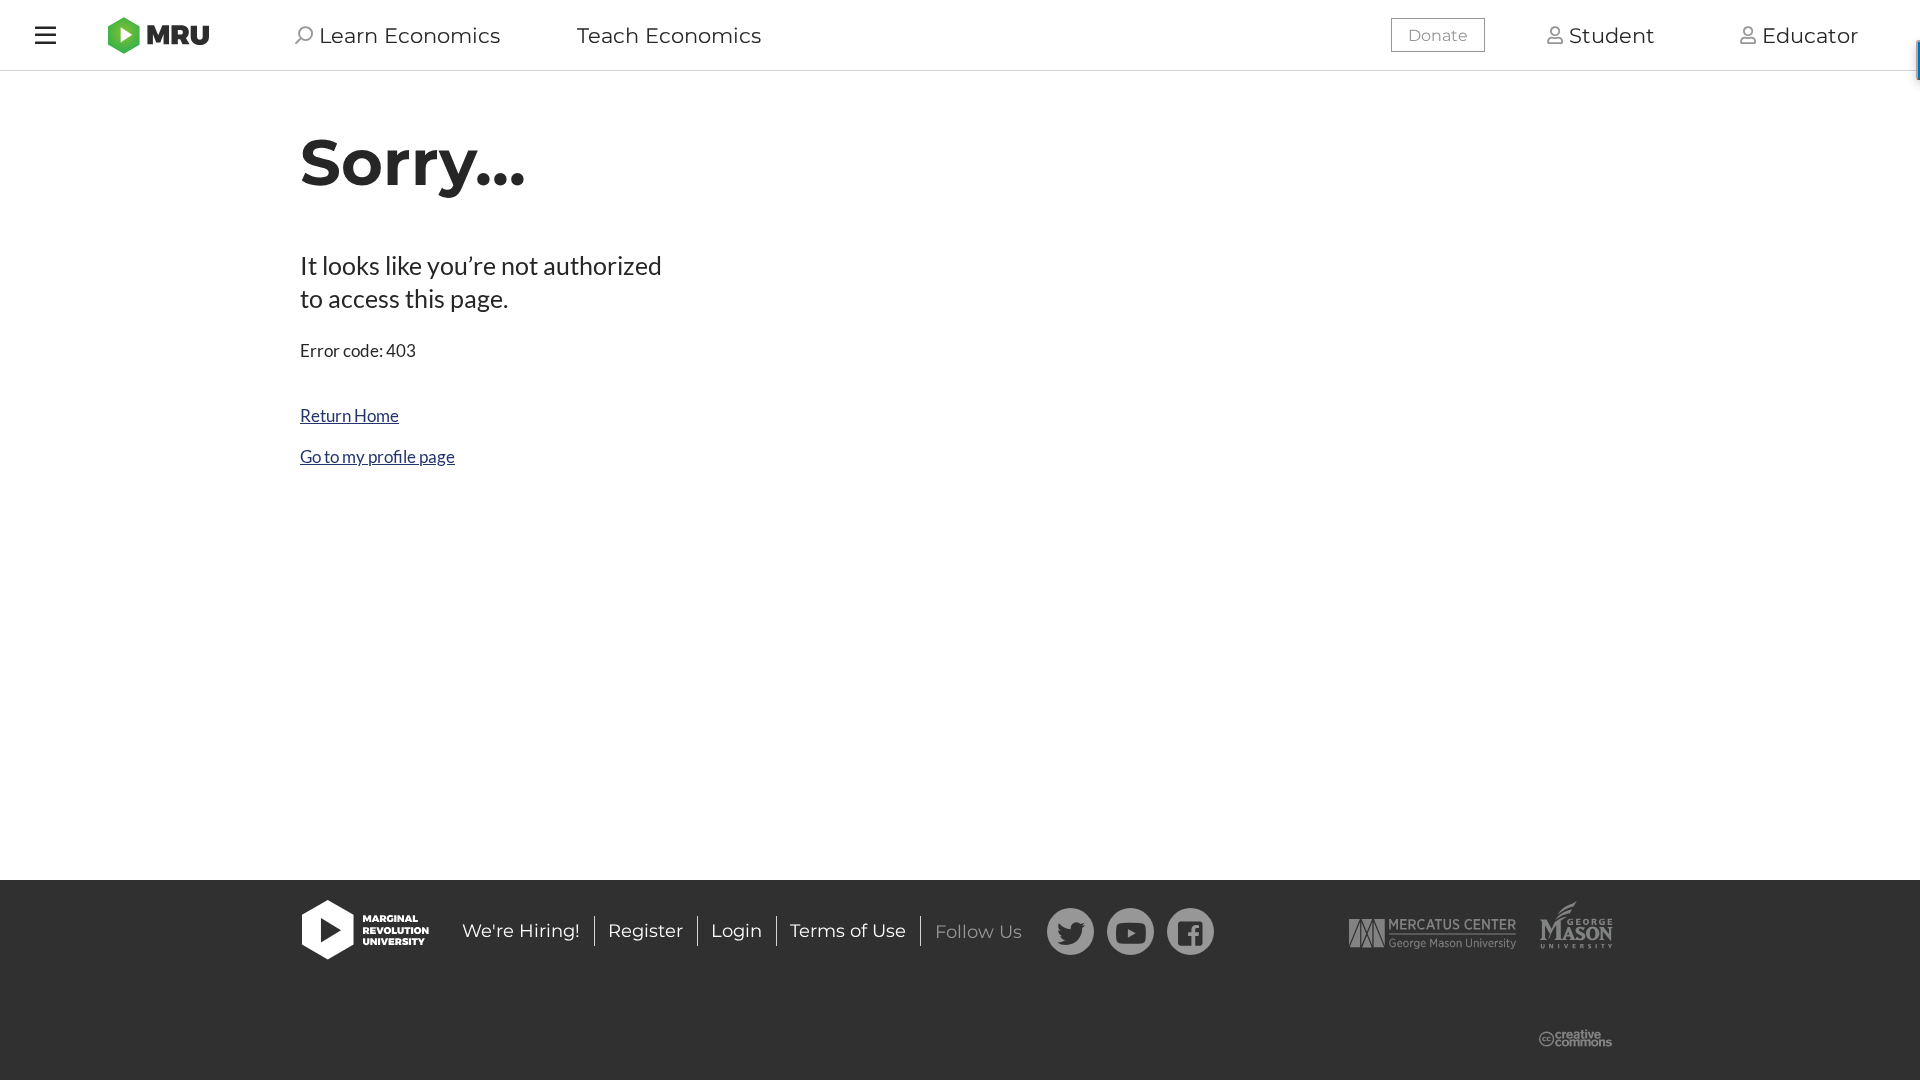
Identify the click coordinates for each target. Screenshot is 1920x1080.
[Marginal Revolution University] (158, 35)
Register (645, 931)
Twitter (1070, 931)
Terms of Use (848, 931)
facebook (1190, 931)
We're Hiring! (521, 931)
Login (736, 931)
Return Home (349, 415)
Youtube (1130, 931)
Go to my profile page (377, 456)
